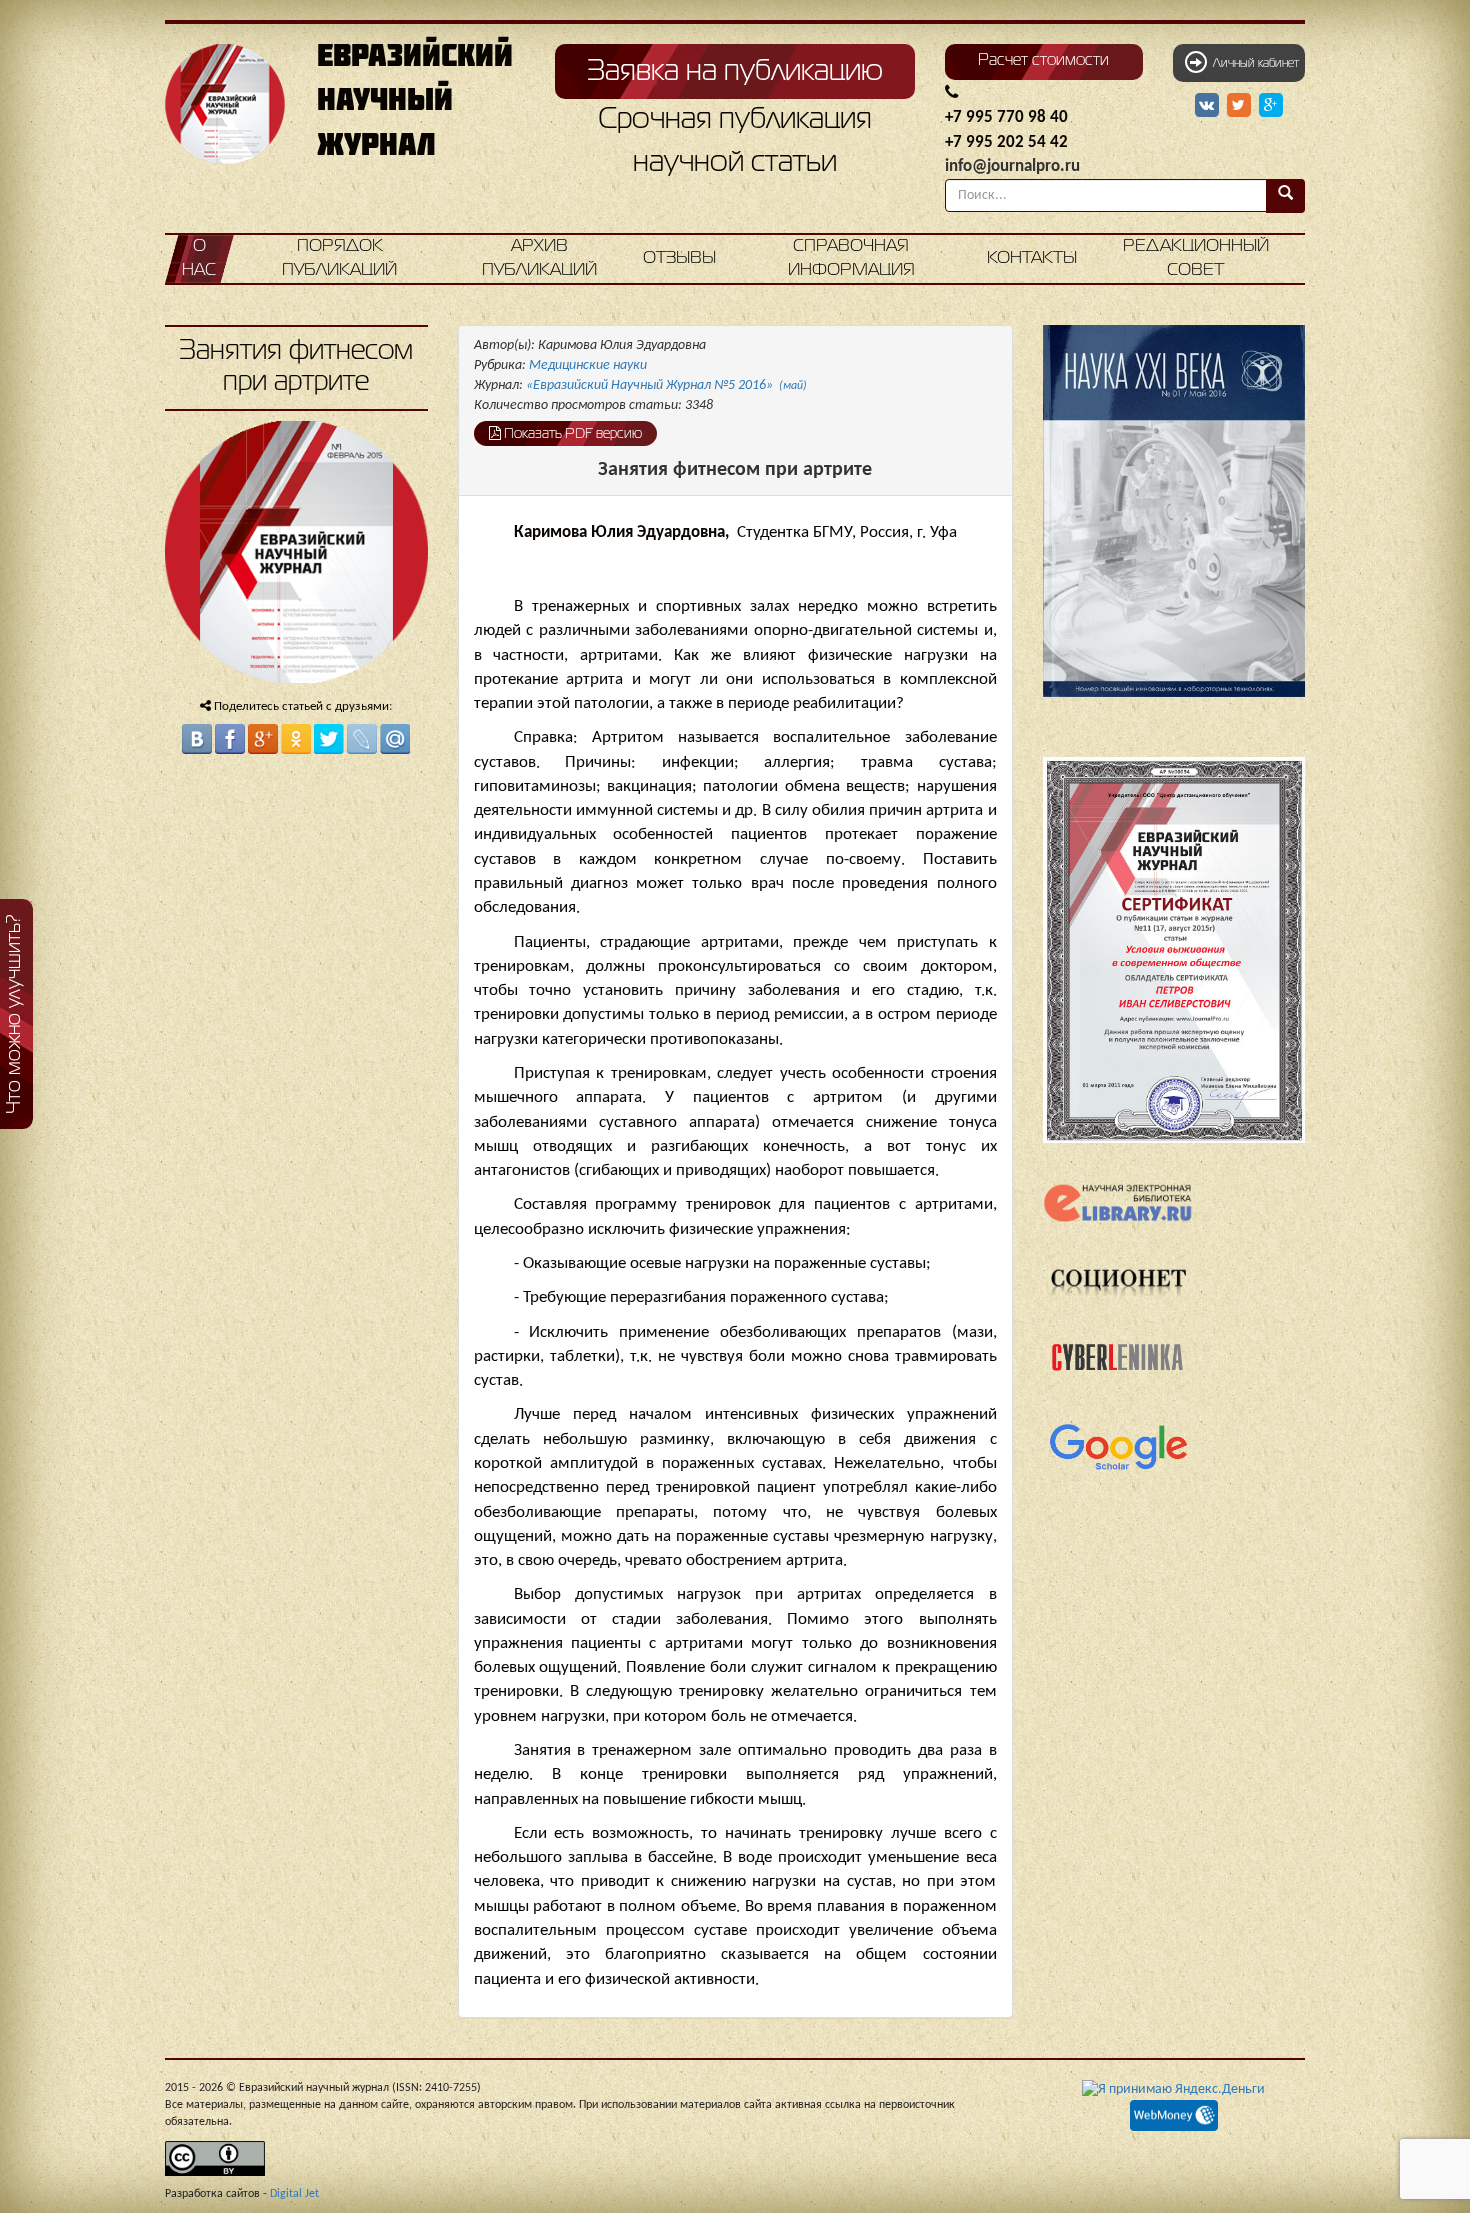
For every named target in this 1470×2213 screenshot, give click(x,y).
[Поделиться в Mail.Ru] (395, 739)
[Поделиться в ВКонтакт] (197, 739)
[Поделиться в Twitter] (329, 739)
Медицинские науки (588, 365)
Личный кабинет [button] (1253, 64)
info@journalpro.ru (1012, 166)
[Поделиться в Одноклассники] (296, 739)
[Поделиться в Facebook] (230, 739)
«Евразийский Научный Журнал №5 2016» (666, 385)
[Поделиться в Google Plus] (263, 739)
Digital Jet (294, 2194)
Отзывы (679, 258)
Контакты (1032, 258)
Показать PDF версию (571, 434)
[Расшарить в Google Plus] (1271, 106)
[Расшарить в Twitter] (1241, 106)
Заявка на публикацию (735, 72)
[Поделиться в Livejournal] (362, 739)
